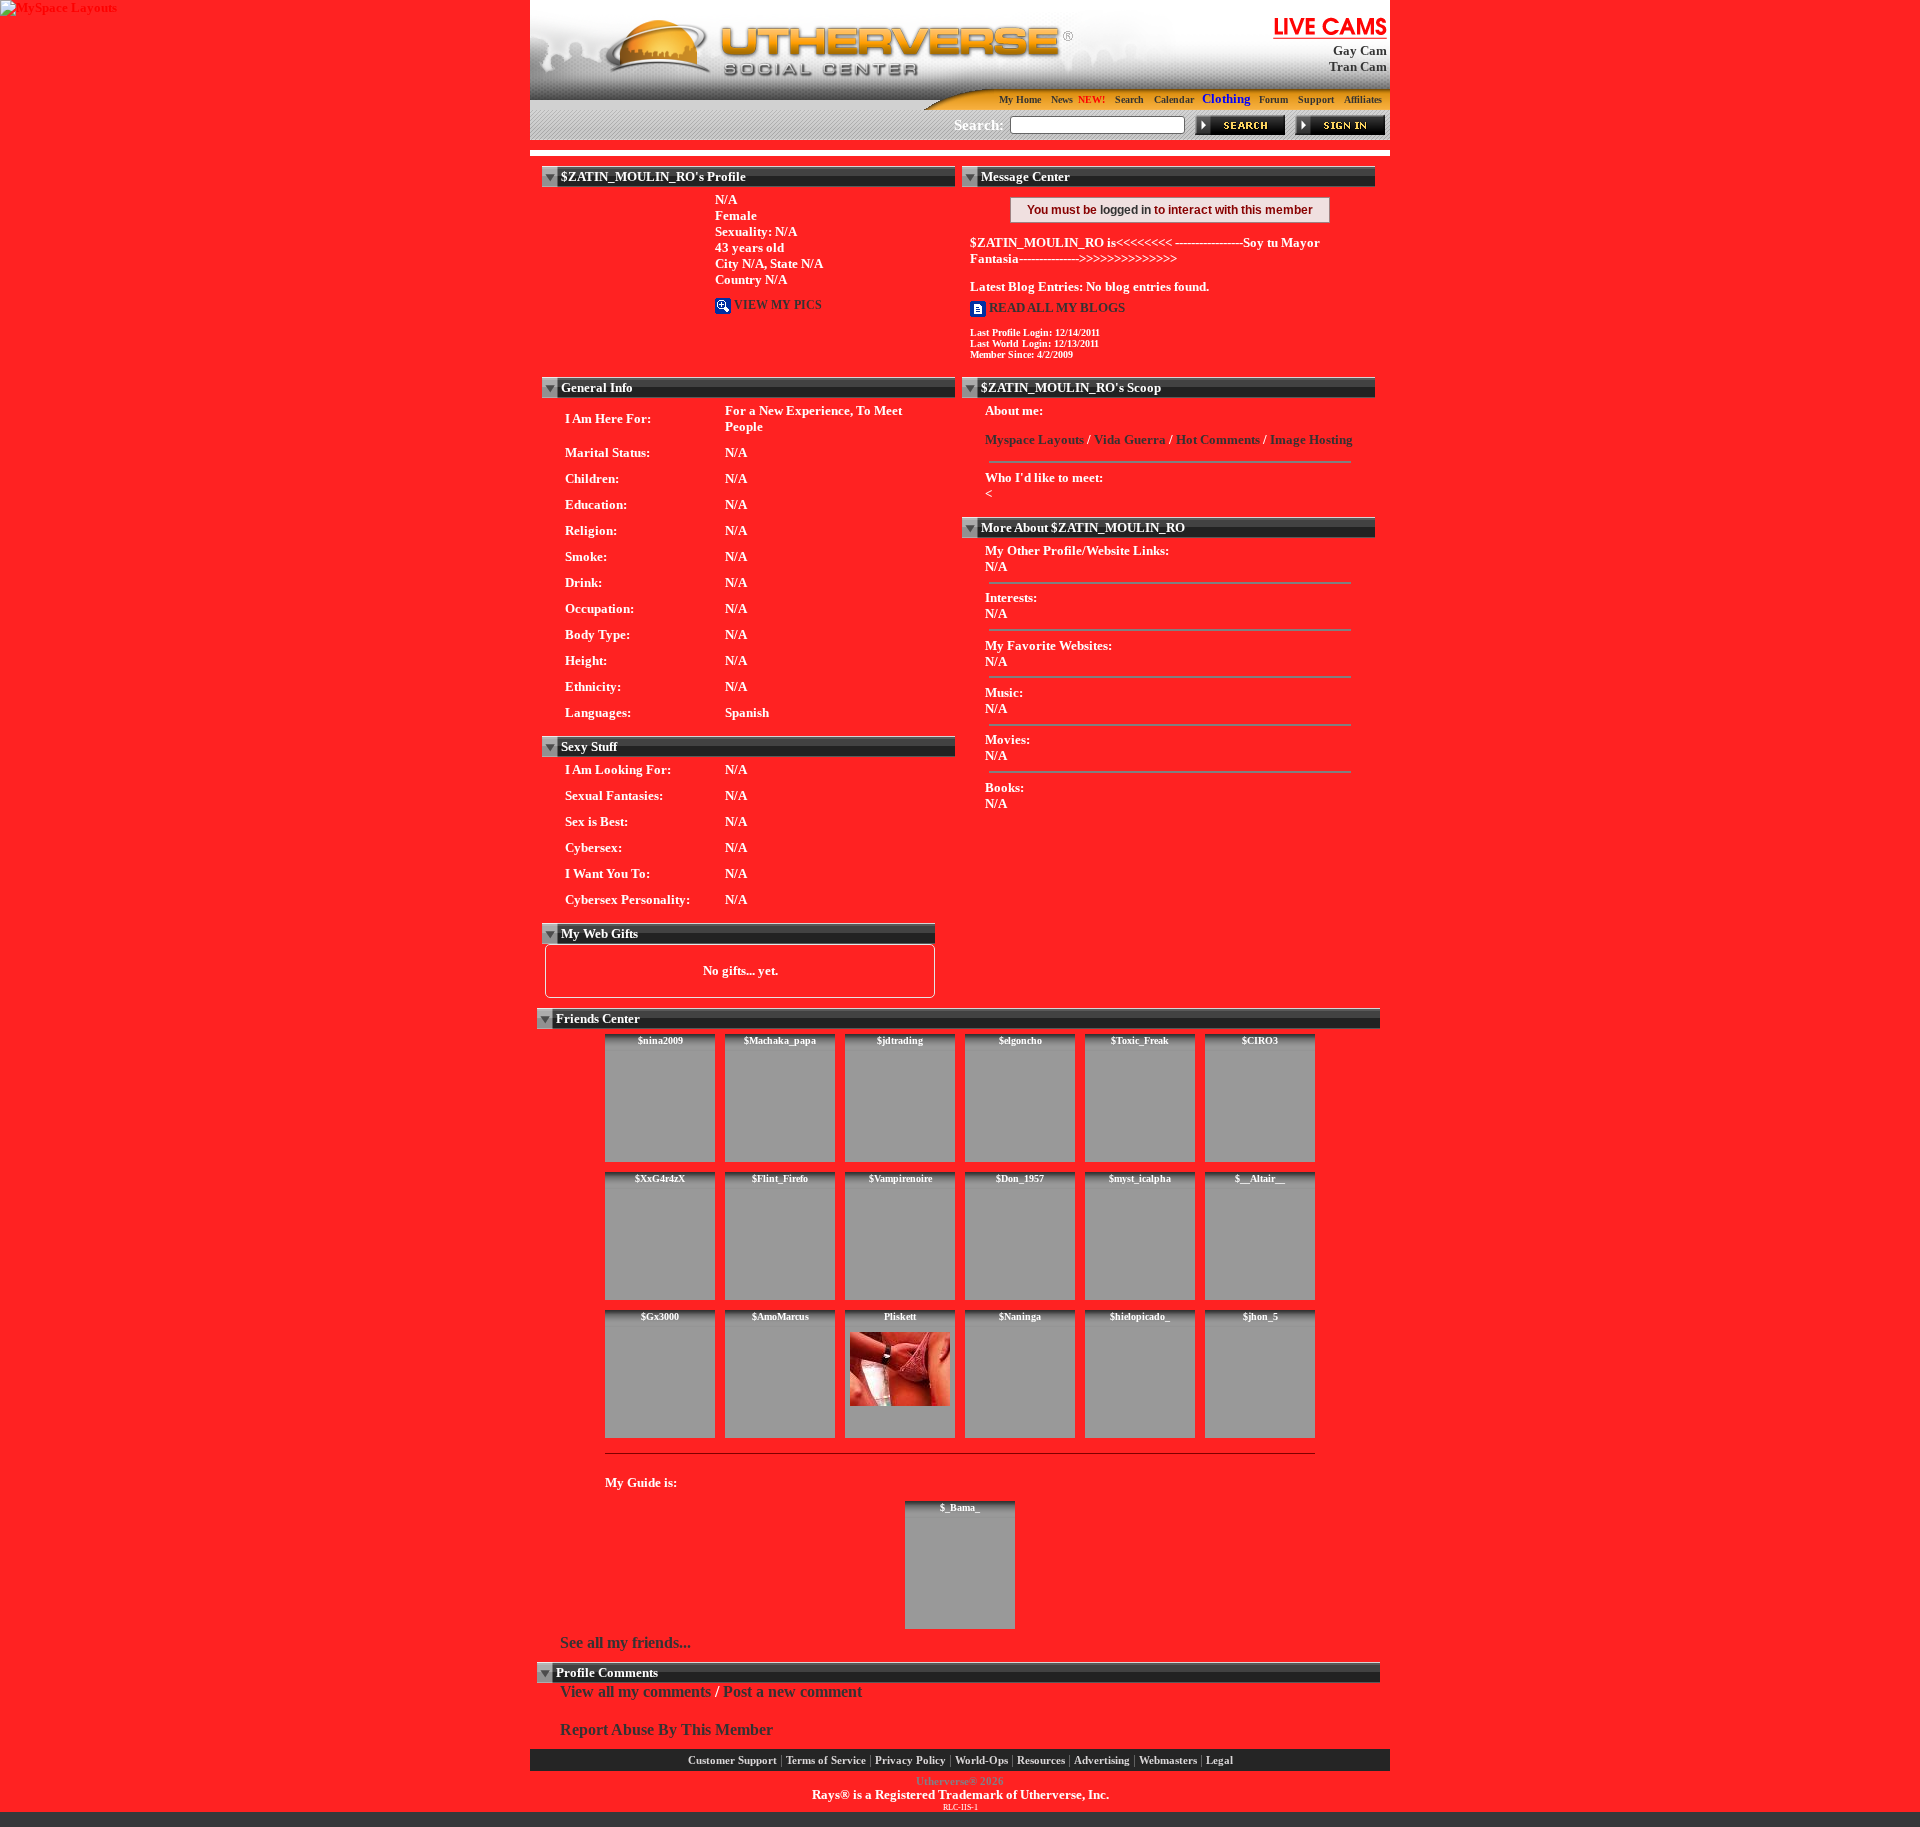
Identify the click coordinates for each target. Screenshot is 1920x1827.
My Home (1020, 99)
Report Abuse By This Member (666, 1729)
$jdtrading (900, 1040)
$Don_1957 (1020, 1178)
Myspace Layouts (1034, 439)
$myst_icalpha (1140, 1178)
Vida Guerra (1130, 439)
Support (1316, 99)
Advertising (1102, 1760)
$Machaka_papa (780, 1040)
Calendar (1174, 99)
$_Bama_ (960, 1507)
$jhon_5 (1260, 1316)
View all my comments (635, 1691)
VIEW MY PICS (776, 305)
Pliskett (900, 1316)
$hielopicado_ (1140, 1316)
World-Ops (981, 1760)
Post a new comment (792, 1691)
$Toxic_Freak (1140, 1040)
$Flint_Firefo (780, 1178)
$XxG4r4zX (660, 1178)
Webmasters (1168, 1760)
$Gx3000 (660, 1316)
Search (1129, 99)
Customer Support (732, 1760)
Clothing (1226, 98)
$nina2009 (660, 1040)
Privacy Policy (910, 1760)
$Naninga (1020, 1316)
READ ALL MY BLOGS (1055, 307)
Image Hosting (1311, 439)
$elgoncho (1020, 1040)
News (1062, 99)
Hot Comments (1218, 439)
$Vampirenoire (900, 1178)
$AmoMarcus (780, 1316)
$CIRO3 (1260, 1040)
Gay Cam (1360, 50)
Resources (1041, 1760)
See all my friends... (625, 1642)
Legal (1219, 1760)
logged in (1125, 210)
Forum (1273, 99)
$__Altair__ (1260, 1178)
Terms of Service (826, 1760)
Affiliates (1363, 99)
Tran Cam (1358, 66)
